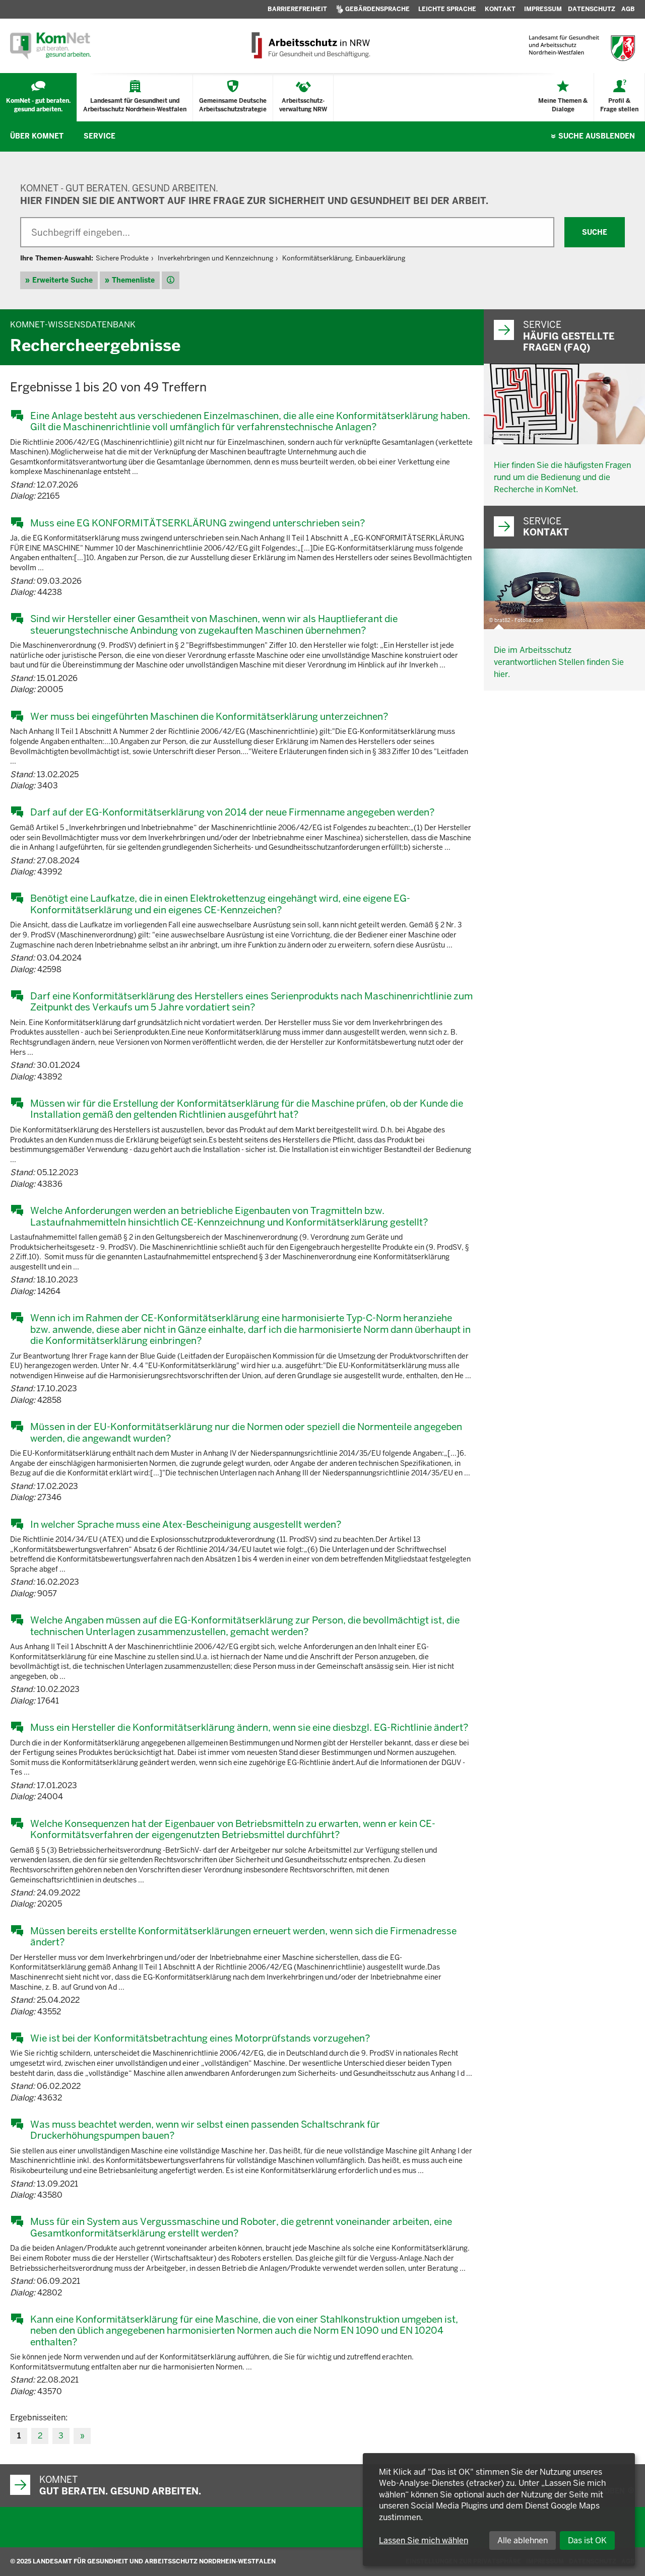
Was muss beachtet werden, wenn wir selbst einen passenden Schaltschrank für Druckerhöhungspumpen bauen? (205, 2130)
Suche (597, 136)
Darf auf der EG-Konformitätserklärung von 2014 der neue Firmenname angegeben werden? (232, 812)
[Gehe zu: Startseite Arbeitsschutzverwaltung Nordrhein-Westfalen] (310, 46)
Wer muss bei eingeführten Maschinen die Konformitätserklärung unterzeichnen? (209, 716)
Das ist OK (587, 2540)
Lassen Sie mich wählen (424, 2540)
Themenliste (133, 280)
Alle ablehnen (523, 2540)
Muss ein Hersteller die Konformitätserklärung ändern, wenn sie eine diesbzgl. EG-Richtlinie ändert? (249, 1727)
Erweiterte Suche (62, 280)
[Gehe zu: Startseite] (50, 46)
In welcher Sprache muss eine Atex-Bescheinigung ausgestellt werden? (186, 1524)
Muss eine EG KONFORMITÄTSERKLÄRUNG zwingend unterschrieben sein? (198, 523)
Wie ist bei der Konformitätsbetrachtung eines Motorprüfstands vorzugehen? (200, 2038)
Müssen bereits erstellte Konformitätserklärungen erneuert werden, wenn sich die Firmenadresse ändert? (243, 1937)
